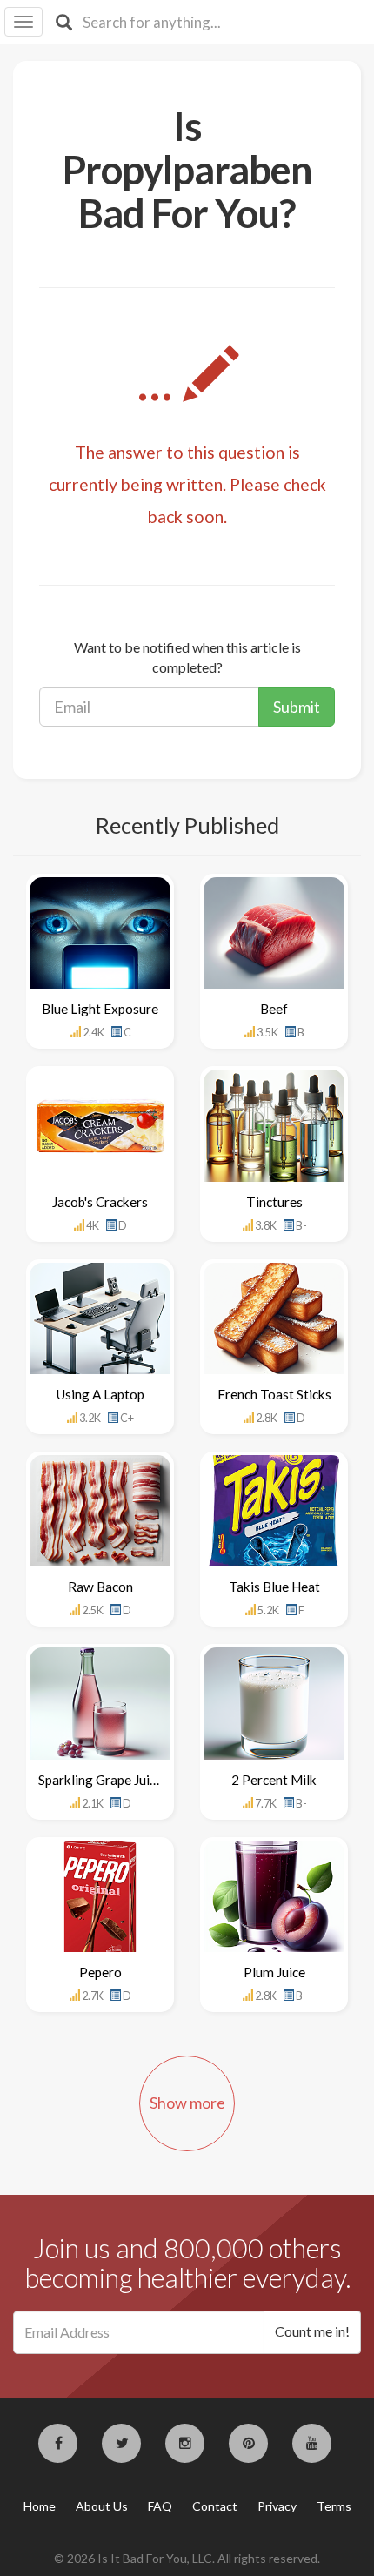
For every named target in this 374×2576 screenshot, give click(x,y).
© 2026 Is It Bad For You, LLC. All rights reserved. (187, 2558)
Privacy (277, 2506)
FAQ (160, 2506)
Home (40, 2506)
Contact (215, 2506)
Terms (334, 2506)
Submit (297, 707)
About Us (102, 2506)
